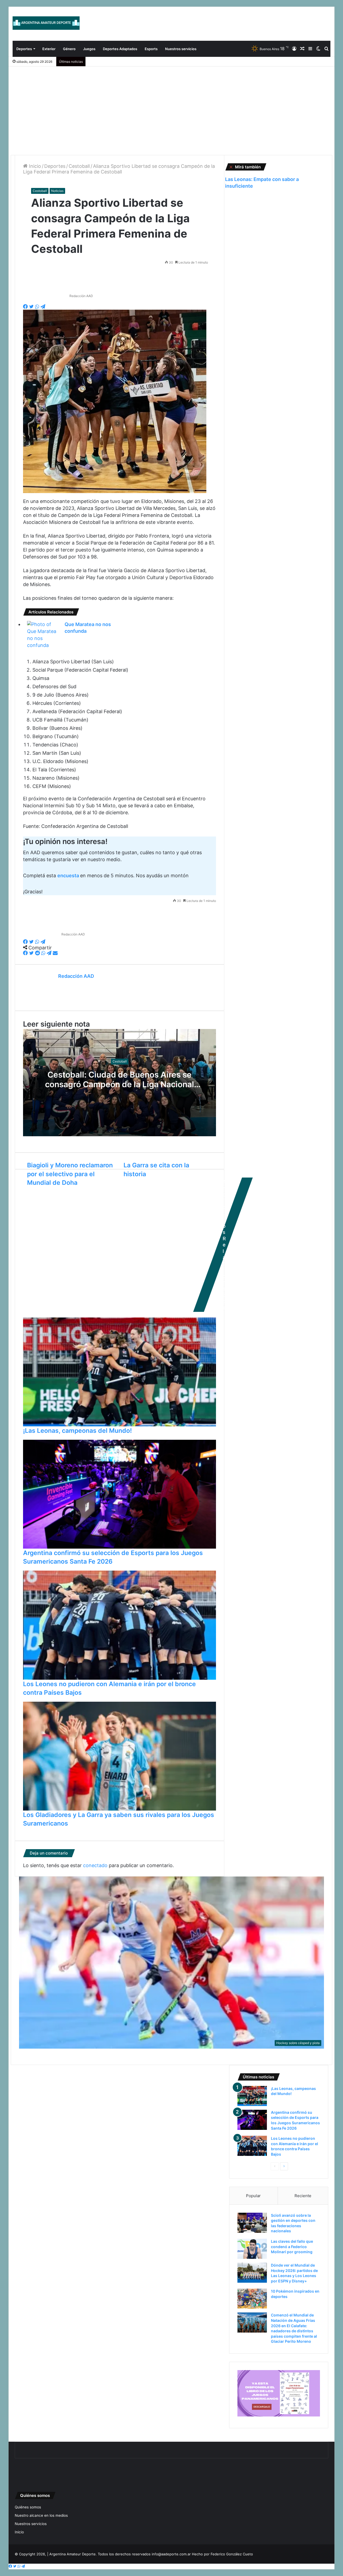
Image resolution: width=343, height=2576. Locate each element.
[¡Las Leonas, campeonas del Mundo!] (252, 2096)
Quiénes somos (28, 2507)
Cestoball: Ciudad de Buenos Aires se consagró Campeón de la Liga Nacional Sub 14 (120, 1084)
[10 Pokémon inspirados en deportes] (252, 2299)
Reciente (303, 2196)
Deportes (24, 49)
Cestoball (79, 166)
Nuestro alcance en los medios (41, 2515)
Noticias (57, 191)
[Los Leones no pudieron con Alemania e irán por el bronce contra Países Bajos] (252, 2146)
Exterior (49, 49)
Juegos (89, 49)
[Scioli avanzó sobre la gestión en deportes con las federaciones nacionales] (252, 2223)
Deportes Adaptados (120, 49)
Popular (253, 2196)
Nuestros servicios (181, 49)
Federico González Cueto (232, 2554)
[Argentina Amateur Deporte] (46, 23)
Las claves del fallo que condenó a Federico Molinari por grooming (292, 2246)
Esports (151, 49)
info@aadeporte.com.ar (171, 2554)
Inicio (34, 166)
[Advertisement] (171, 107)
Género (69, 49)
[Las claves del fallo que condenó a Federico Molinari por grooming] (252, 2249)
